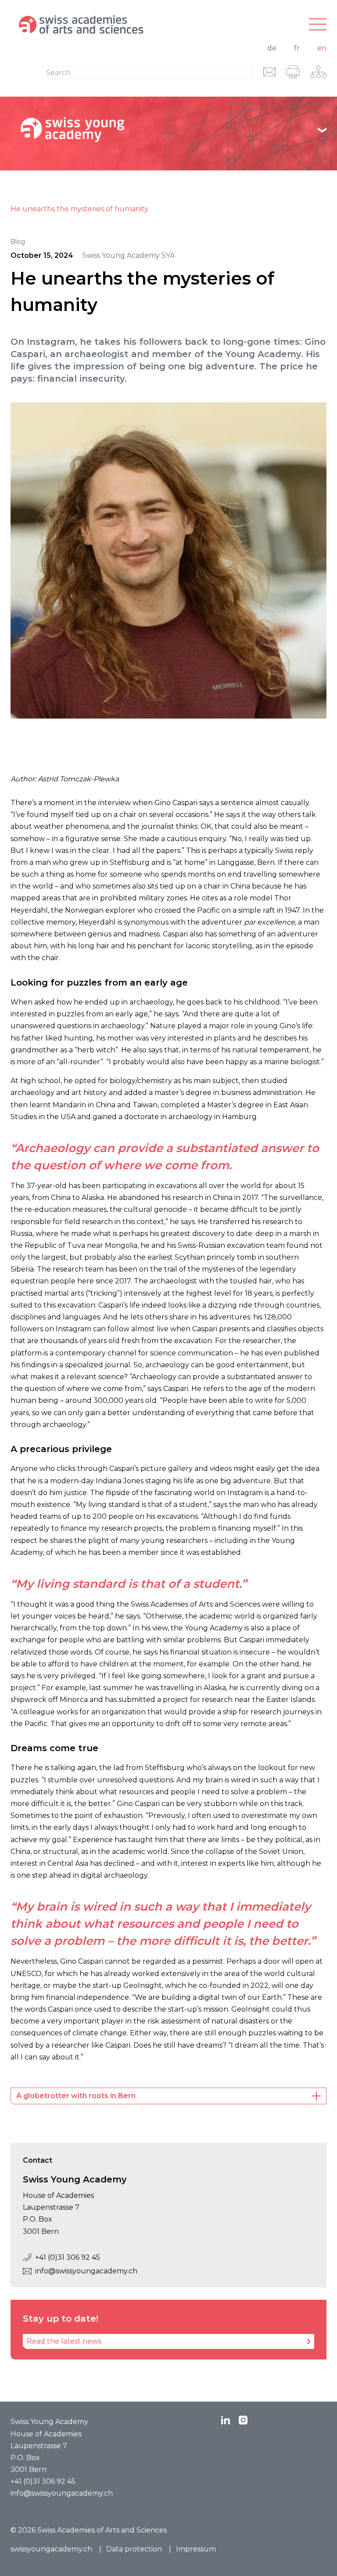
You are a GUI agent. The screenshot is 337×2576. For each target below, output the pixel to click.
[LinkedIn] (226, 2420)
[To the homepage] (116, 25)
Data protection (134, 2549)
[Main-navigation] (318, 25)
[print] (293, 72)
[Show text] (322, 130)
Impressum (196, 2549)
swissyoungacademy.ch (51, 2549)
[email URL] (270, 72)
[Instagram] (243, 2420)
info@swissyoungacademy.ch (86, 2271)
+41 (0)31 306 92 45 (68, 2257)
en (322, 48)
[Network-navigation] (318, 72)
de (272, 48)
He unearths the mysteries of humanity (79, 209)
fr (297, 48)
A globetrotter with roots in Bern (76, 2096)
